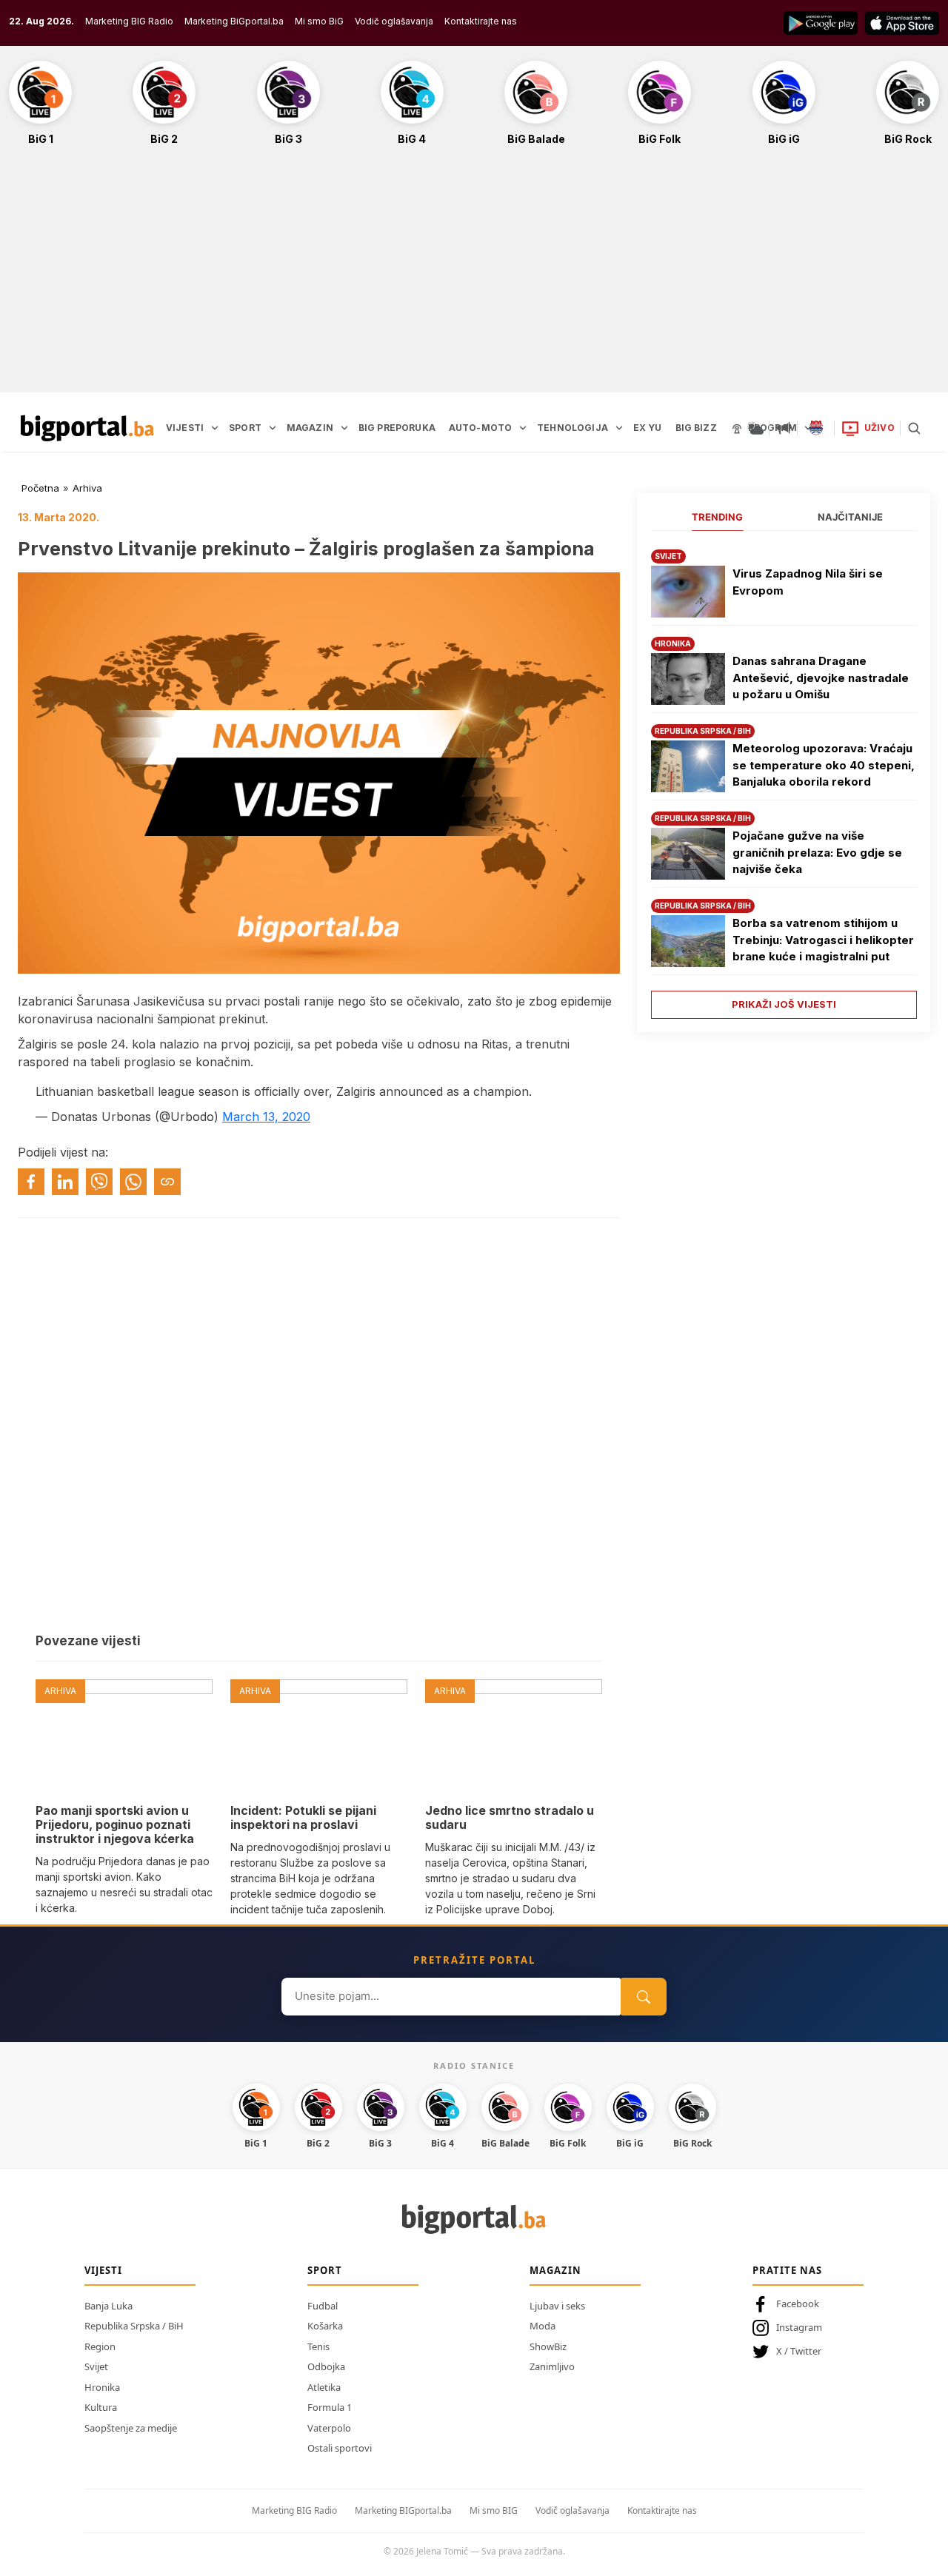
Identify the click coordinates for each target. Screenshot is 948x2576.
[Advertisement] (474, 277)
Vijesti (103, 2270)
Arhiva (87, 488)
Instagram (799, 2327)
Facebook (798, 2304)
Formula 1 (330, 2407)
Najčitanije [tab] (850, 517)
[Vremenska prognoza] (755, 428)
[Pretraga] (914, 428)
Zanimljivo (552, 2366)
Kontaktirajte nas (481, 21)
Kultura (101, 2407)
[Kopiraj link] (167, 1182)
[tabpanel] (784, 779)
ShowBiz (548, 2346)
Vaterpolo (329, 2428)
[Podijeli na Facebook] (31, 1182)
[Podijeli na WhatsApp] (133, 1182)
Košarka (325, 2326)
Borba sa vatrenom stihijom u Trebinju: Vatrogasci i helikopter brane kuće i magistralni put (823, 940)
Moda (543, 2326)
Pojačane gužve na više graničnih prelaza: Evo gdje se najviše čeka (817, 852)
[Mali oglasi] (784, 428)
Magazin (555, 2270)
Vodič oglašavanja (394, 21)
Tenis (318, 2346)
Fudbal (323, 2306)
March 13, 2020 (266, 1117)
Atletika (324, 2387)
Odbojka (326, 2366)
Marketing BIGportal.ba (403, 2510)
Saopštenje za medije (131, 2428)
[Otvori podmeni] (215, 428)
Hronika (102, 2387)
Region (100, 2346)
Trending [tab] (717, 517)
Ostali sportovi (340, 2448)
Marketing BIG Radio (129, 21)
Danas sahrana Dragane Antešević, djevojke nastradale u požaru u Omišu (821, 678)
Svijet (96, 2366)
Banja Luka (109, 2306)
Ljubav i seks (557, 2306)
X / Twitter (799, 2351)
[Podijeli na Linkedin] (65, 1182)
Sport (325, 2270)
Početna (40, 488)
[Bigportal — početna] (87, 428)
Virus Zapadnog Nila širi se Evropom (808, 582)
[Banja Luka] (816, 428)
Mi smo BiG (319, 21)
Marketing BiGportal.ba (234, 21)
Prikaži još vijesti (784, 1004)
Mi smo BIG (494, 2510)
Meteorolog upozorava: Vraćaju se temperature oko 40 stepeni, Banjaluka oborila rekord (824, 765)
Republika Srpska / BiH (134, 2326)
